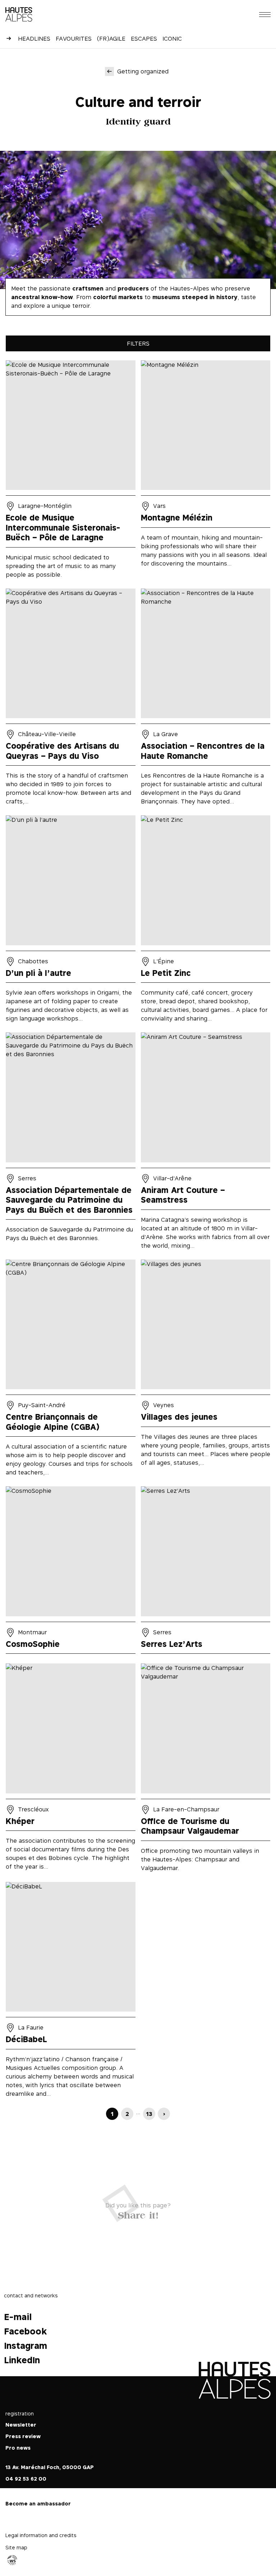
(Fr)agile (111, 39)
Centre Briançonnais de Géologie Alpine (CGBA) (71, 1370)
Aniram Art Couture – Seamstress (206, 1143)
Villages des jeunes (206, 1370)
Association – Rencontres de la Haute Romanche (206, 699)
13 (149, 2114)
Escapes (144, 39)
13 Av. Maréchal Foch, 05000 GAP (50, 2467)
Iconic (172, 39)
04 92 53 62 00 (26, 2479)
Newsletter (21, 2425)
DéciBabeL (71, 1992)
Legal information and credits (41, 2535)
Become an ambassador (38, 2503)
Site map (16, 2547)
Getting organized (143, 71)
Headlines (34, 39)
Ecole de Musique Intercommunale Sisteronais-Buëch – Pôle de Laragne (71, 472)
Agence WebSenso (12, 2560)
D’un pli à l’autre (71, 921)
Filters (138, 343)
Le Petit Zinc (206, 921)
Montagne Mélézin (206, 472)
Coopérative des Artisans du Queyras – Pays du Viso (71, 699)
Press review (23, 2436)
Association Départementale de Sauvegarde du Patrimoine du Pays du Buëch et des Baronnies (71, 1143)
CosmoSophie (71, 1572)
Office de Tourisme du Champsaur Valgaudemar (206, 1770)
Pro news (18, 2448)
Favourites (74, 39)
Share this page (138, 2214)
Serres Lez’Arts (206, 1572)
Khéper (71, 1770)
